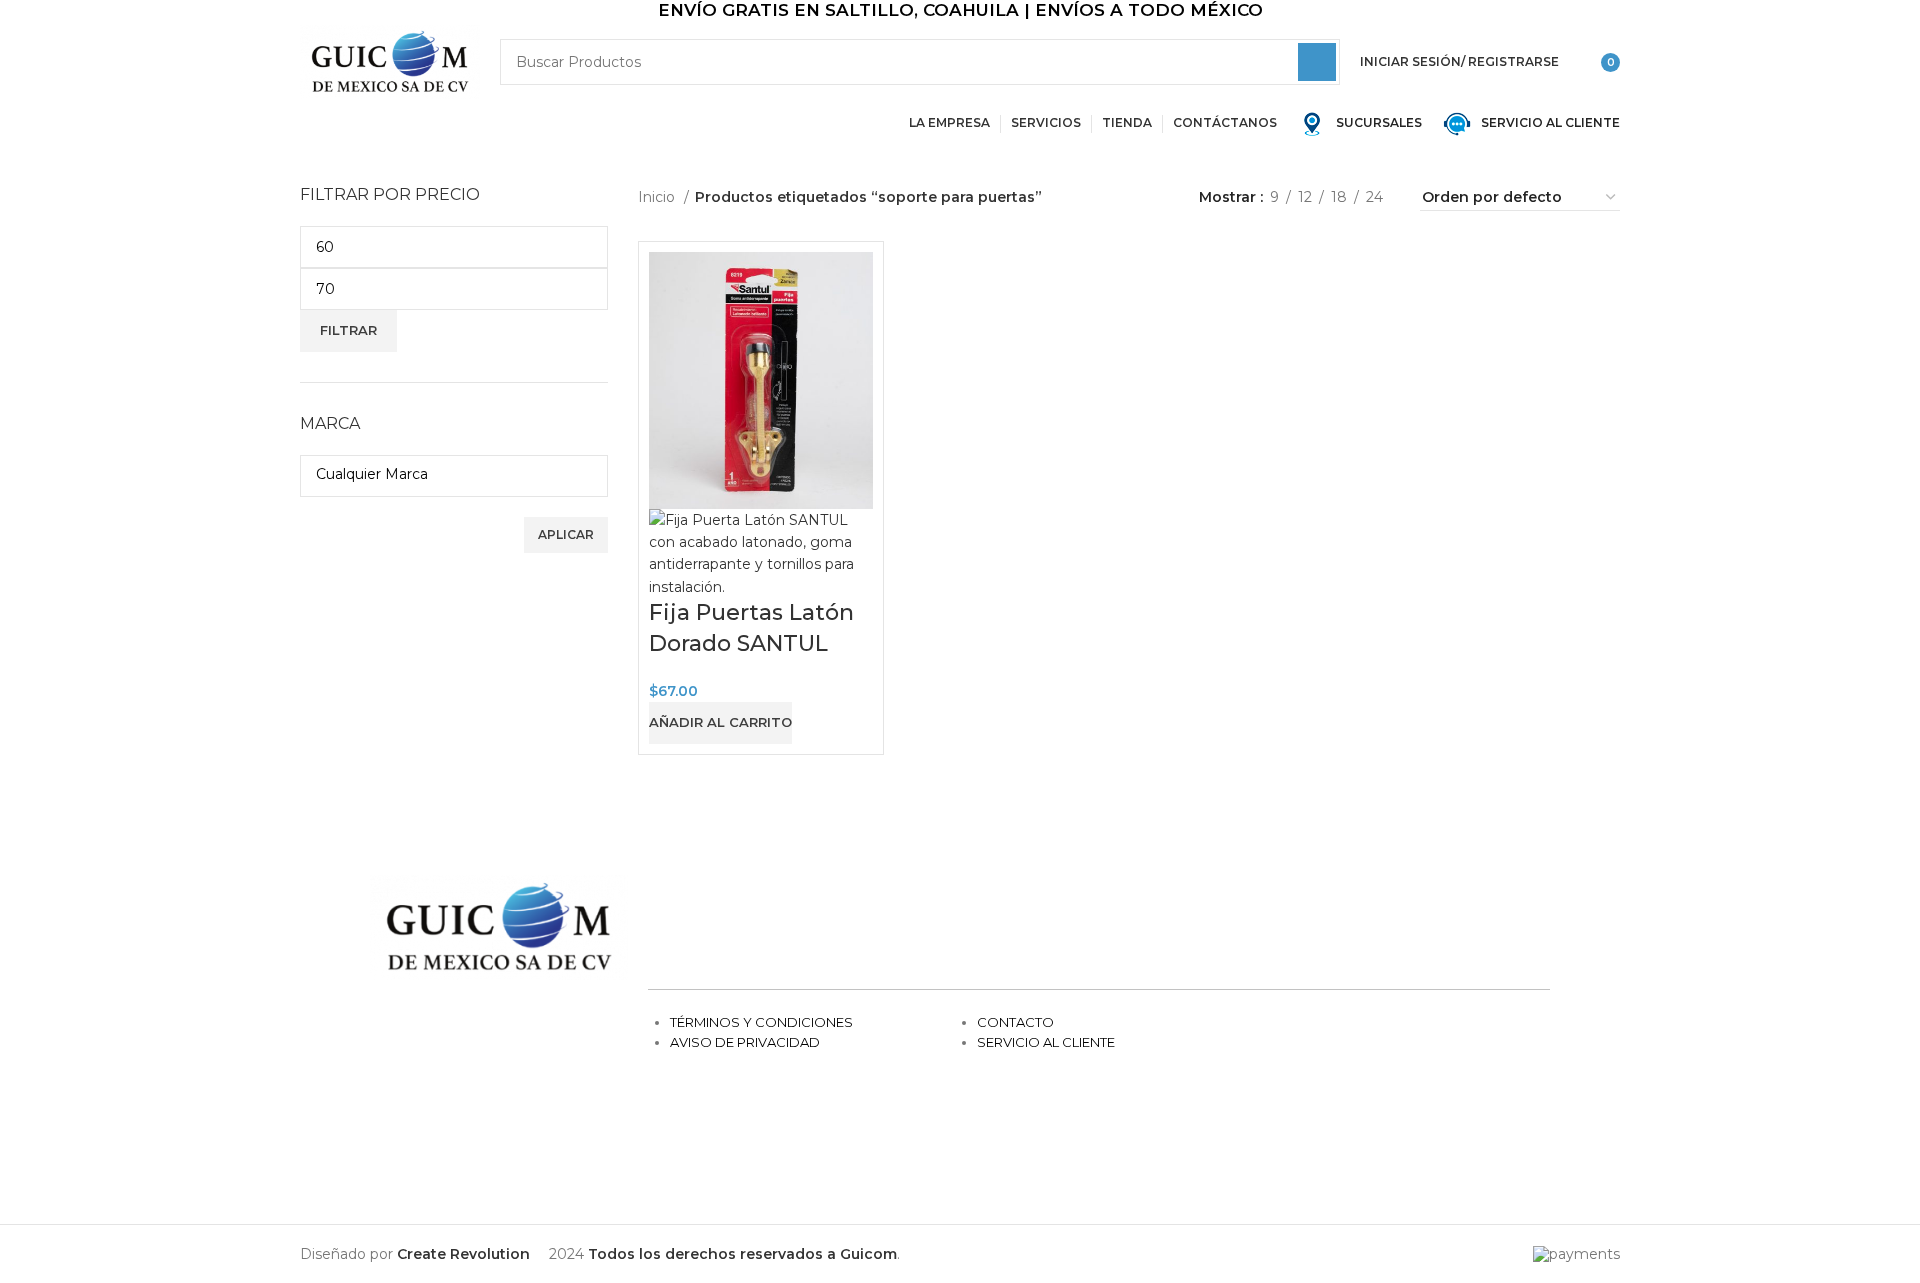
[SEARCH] (1317, 62)
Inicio (658, 197)
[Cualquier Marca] (446, 474)
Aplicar (566, 534)
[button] (720, 723)
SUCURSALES (1377, 122)
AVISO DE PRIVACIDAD (745, 1042)
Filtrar (348, 330)
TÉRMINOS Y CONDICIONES (761, 1022)
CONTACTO (1015, 1022)
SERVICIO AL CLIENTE (1546, 122)
